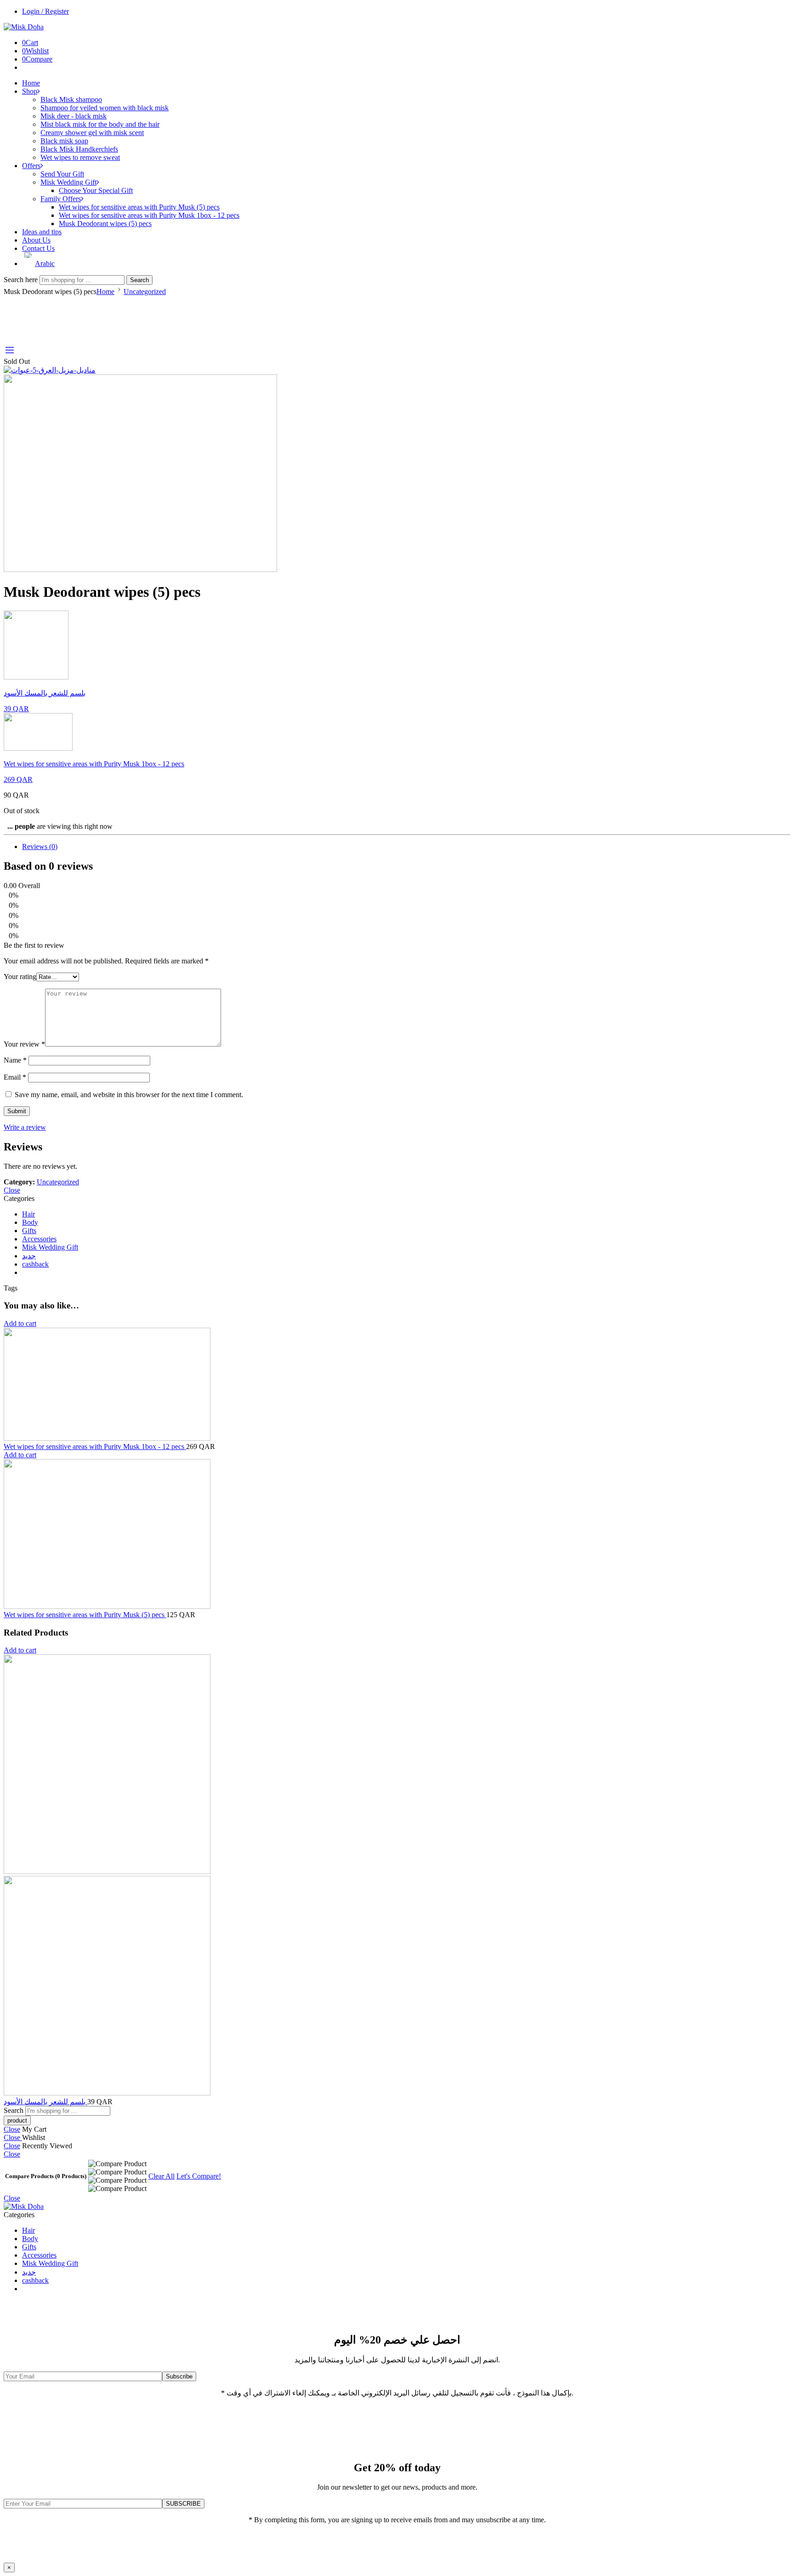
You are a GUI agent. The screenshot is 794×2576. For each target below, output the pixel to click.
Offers (31, 166)
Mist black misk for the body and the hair (100, 124)
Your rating (20, 977)
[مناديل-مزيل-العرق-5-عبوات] (50, 370)
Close (12, 1190)
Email (15, 1077)
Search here (22, 280)
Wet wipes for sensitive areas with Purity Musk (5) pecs (139, 207)
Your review (24, 1044)
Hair (28, 1214)
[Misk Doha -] (24, 27)
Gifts (29, 1231)
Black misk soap (64, 141)
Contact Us (38, 248)
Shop (30, 91)
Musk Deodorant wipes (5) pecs (105, 224)
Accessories (39, 1239)
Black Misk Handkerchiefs (79, 149)
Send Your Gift (62, 174)
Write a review (25, 1127)
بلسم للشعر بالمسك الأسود (45, 2102)
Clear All (162, 2176)
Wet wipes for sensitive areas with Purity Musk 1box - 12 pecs (149, 215)
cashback (35, 1264)
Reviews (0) (40, 846)
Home (31, 83)
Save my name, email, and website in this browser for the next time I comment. (129, 1095)
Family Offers (61, 199)
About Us (36, 240)
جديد (29, 1256)
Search (139, 280)
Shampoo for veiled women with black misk (105, 108)
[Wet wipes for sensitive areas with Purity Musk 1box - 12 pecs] (397, 1385)
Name (15, 1060)
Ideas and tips (42, 232)
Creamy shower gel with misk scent (92, 133)
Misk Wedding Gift (68, 182)
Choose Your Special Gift (96, 190)
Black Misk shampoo (71, 99)
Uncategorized (145, 292)
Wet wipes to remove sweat (80, 157)
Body (30, 1222)
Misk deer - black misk (74, 116)
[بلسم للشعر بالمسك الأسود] (397, 1876)
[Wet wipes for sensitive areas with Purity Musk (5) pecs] (397, 1535)
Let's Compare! (199, 2176)
